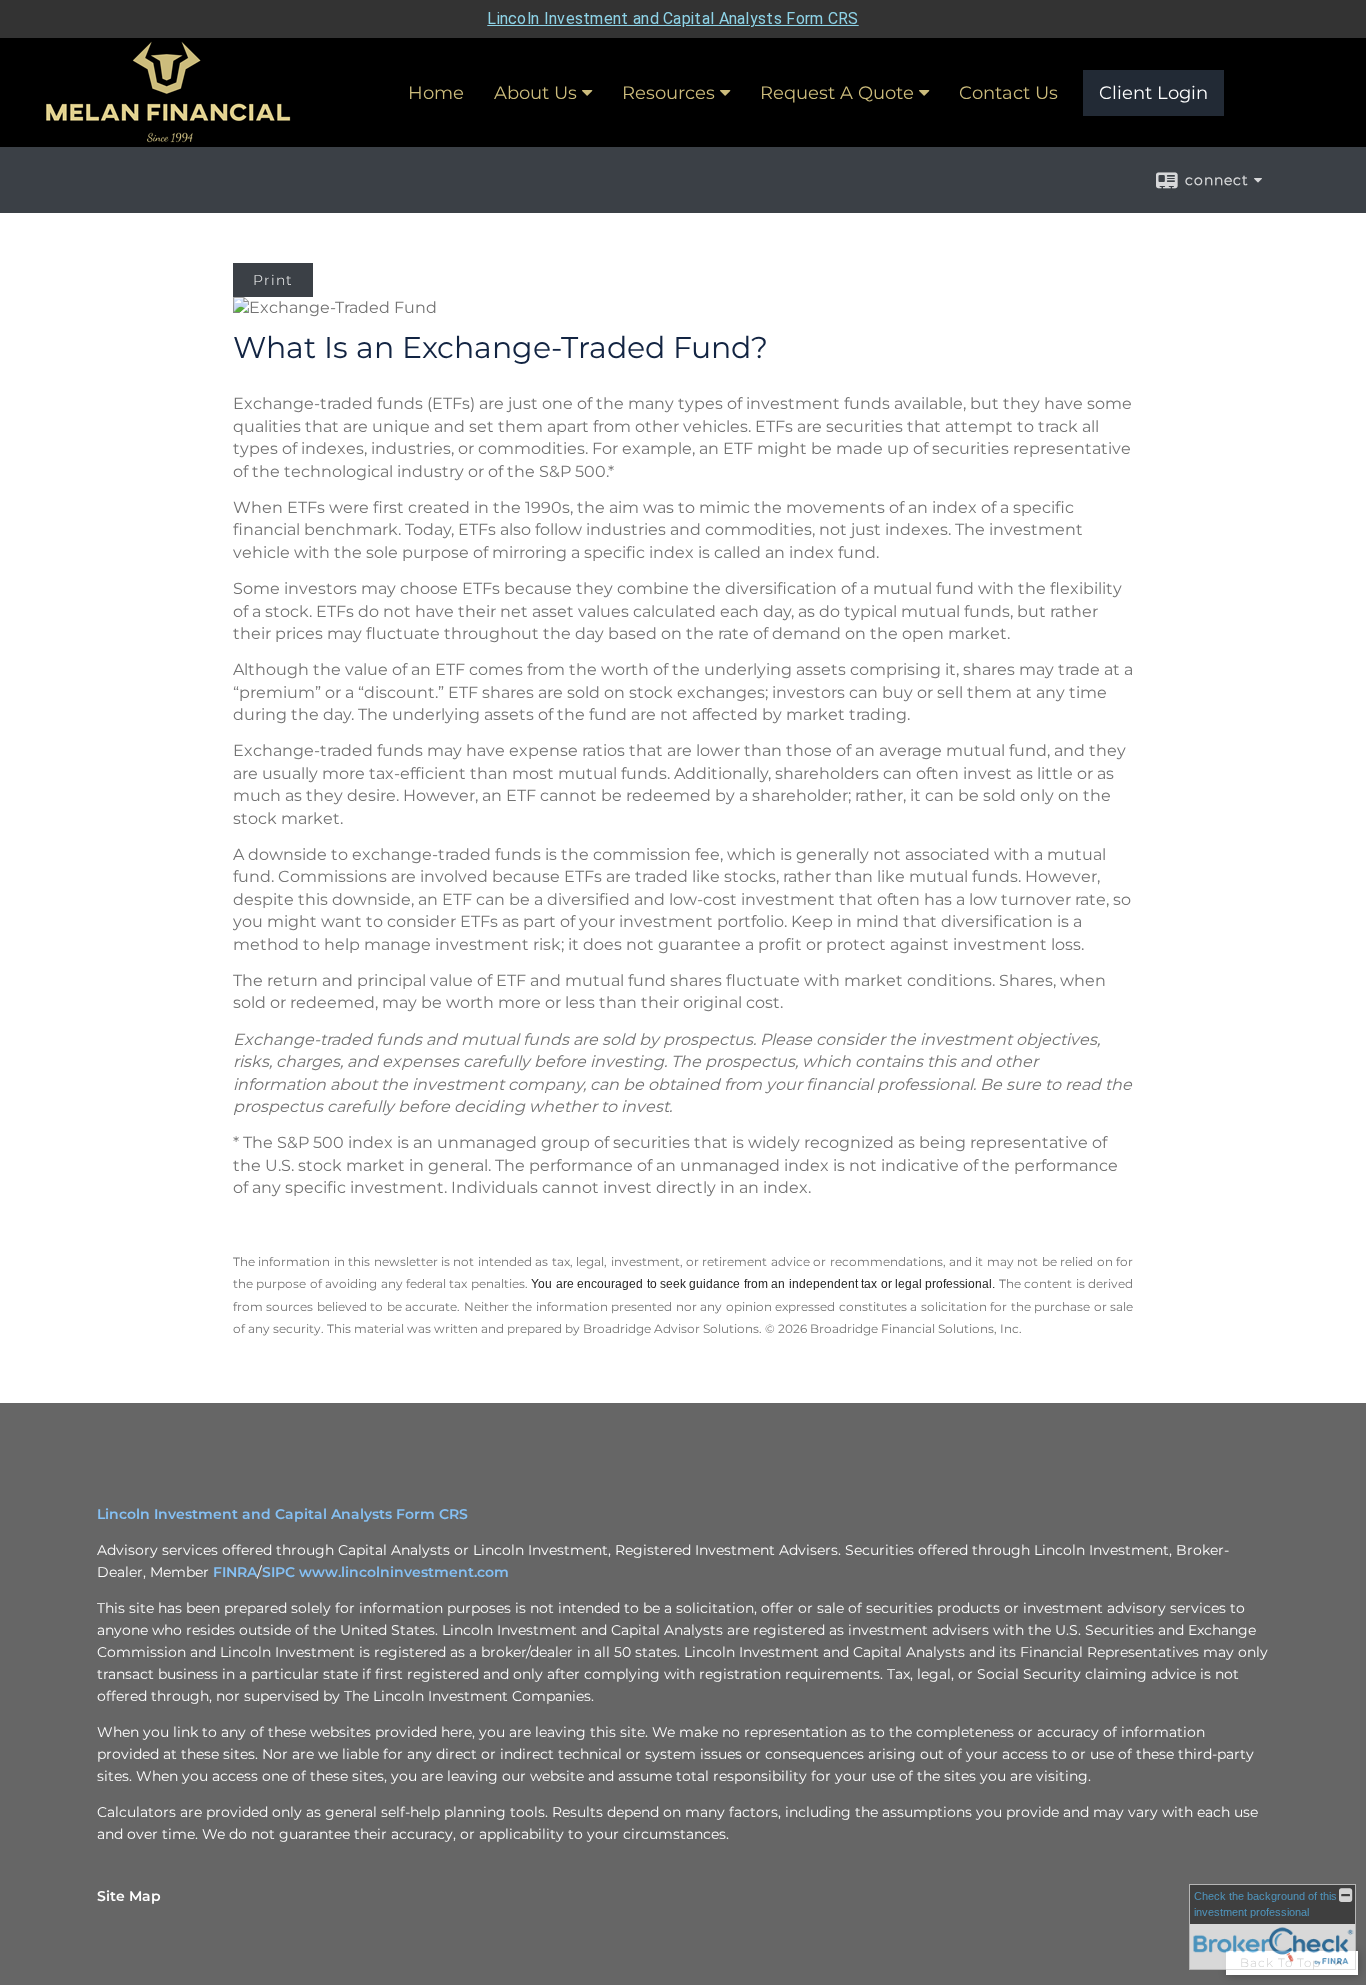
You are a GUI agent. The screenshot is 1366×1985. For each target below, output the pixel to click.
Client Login (1153, 93)
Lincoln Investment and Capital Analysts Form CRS (672, 18)
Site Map (129, 1896)
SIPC (280, 1572)
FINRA (235, 1572)
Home (436, 93)
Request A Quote (837, 93)
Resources (668, 93)
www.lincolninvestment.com (404, 1572)
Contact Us (1008, 93)
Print (273, 280)
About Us (535, 93)
